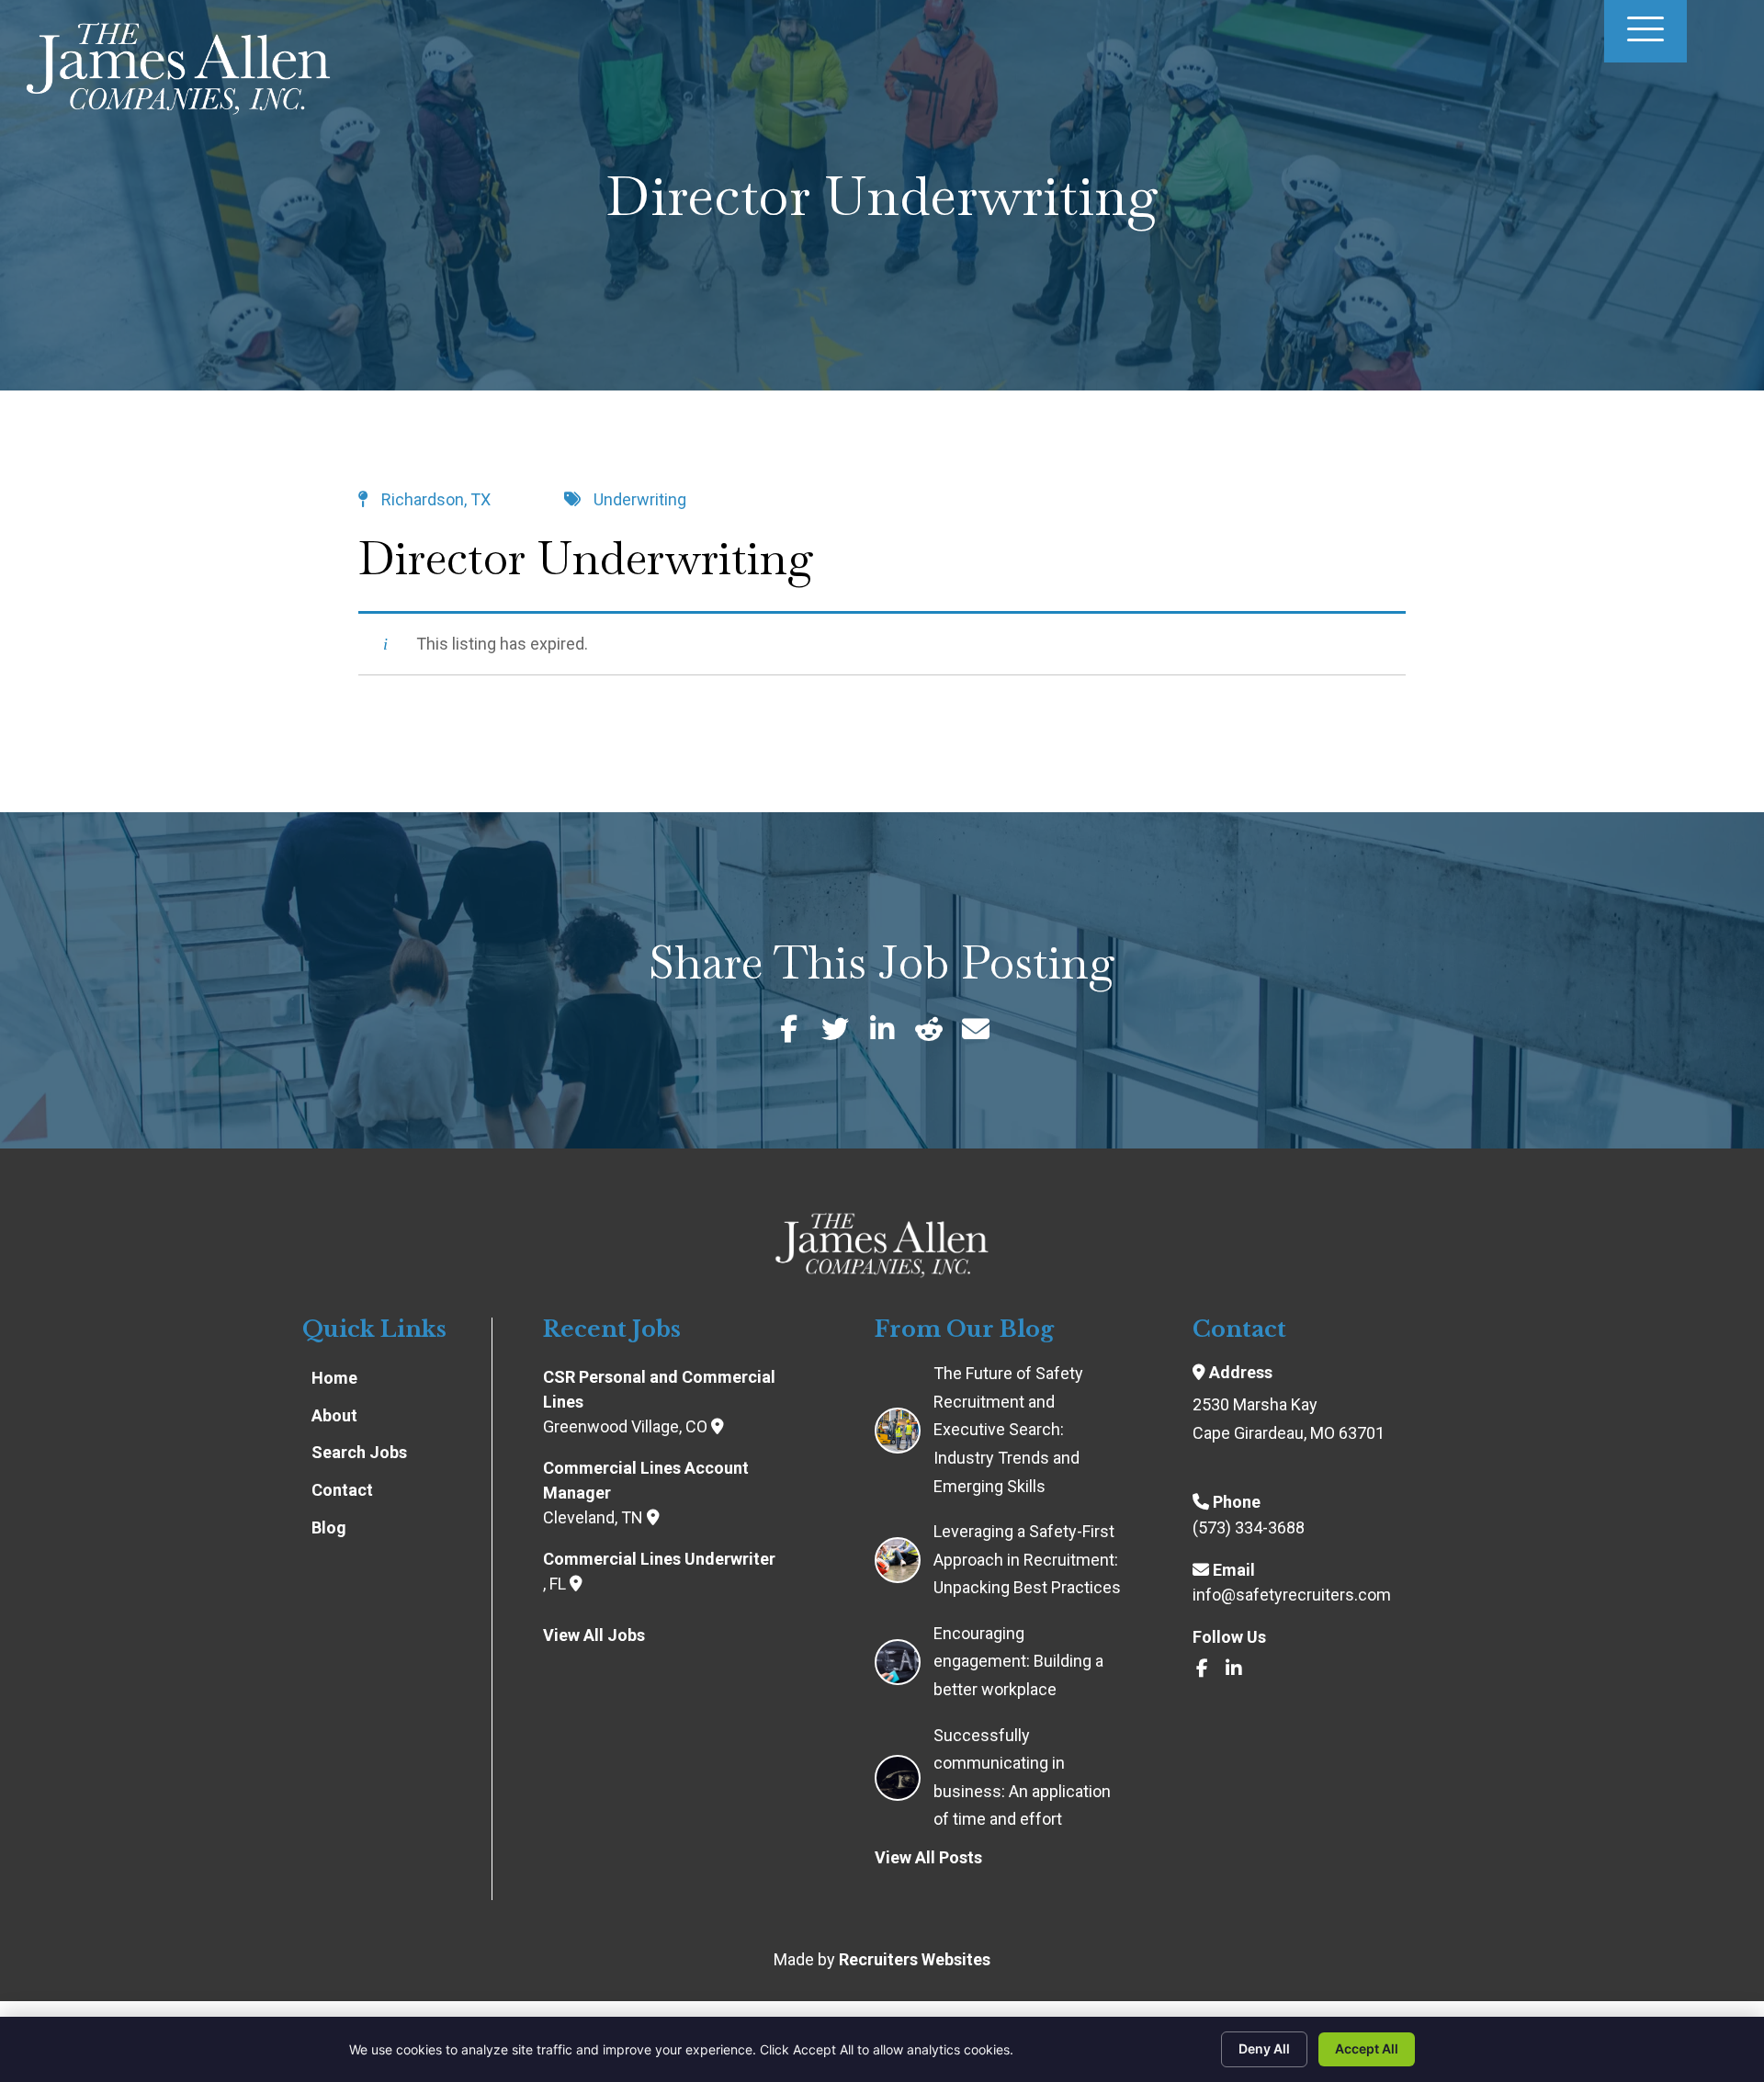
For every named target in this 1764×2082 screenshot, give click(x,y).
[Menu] (1645, 31)
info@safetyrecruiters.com (1292, 1595)
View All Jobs (594, 1635)
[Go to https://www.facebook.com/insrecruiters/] (1202, 1670)
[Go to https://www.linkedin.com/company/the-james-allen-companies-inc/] (1234, 1670)
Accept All (1367, 2048)
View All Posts (928, 1857)
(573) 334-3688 (1249, 1528)
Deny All (1264, 2048)
